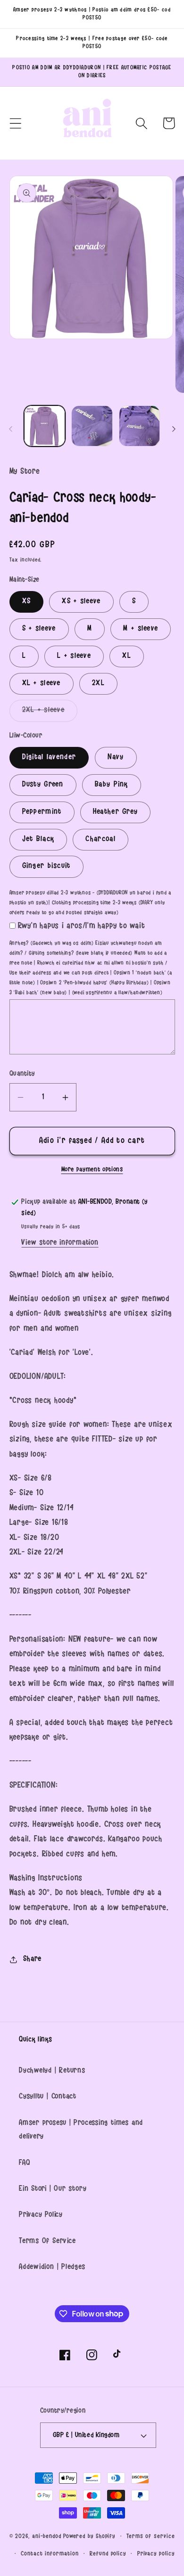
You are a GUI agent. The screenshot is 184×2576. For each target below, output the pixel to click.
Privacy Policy (41, 2215)
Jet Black (38, 839)
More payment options (92, 1170)
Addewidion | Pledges (52, 2267)
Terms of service (151, 2537)
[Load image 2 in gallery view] (92, 426)
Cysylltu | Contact (48, 2097)
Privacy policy (156, 2554)
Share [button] (32, 1959)
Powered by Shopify (89, 2537)
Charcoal (100, 839)
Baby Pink (112, 785)
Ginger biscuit (46, 866)
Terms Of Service (47, 2241)
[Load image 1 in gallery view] (45, 426)
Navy (116, 757)
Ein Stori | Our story (53, 2189)
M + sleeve (141, 629)
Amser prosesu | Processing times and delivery (81, 2130)
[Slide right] (174, 429)
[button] (15, 123)
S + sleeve (39, 629)
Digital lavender (49, 757)
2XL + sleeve (50, 713)
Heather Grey (116, 812)
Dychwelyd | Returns (52, 2071)
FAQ (25, 2163)
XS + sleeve (81, 602)
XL (127, 656)
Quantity (22, 1074)
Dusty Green (43, 785)
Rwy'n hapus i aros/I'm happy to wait (82, 926)
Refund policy (108, 2554)
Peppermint (42, 812)
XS (27, 602)
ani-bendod (47, 2537)
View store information (60, 1243)
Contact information (50, 2554)
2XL (98, 684)
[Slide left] (10, 429)
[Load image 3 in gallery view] (140, 426)
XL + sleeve (42, 684)
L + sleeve (74, 656)
